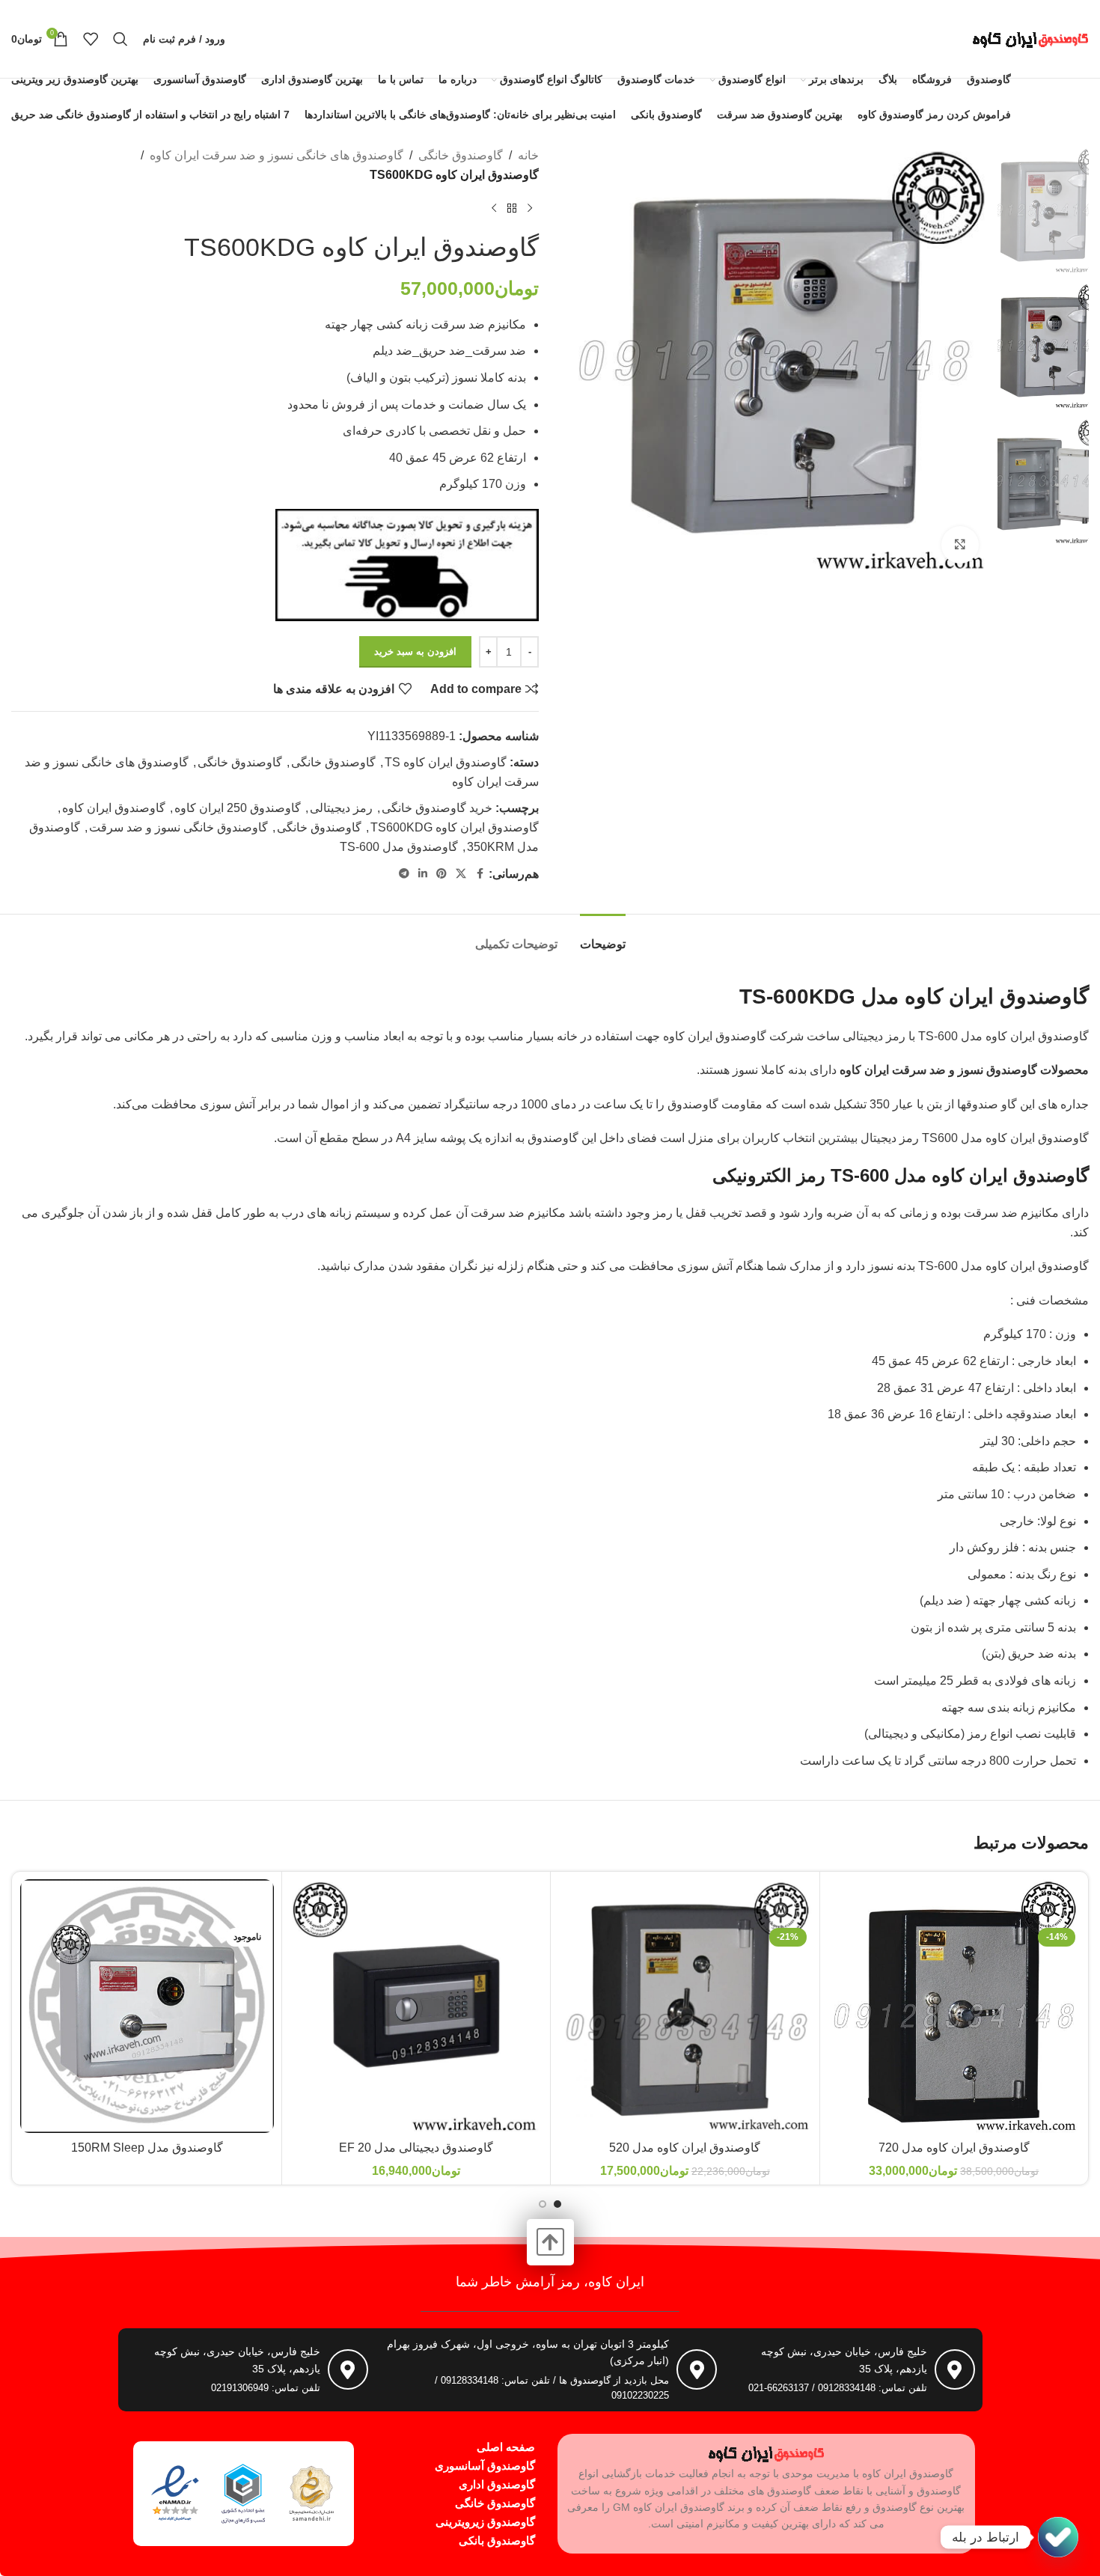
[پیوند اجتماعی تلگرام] (404, 874)
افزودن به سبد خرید (415, 651)
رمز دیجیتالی (341, 808)
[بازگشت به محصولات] (512, 208)
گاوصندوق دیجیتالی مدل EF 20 (416, 2148)
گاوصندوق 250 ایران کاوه (238, 808)
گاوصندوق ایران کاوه (114, 808)
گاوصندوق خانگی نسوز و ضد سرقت (178, 827)
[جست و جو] (120, 39)
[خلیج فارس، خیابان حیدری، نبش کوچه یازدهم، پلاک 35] (955, 2369)
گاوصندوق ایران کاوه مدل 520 (685, 2148)
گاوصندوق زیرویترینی (485, 2522)
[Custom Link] (1058, 2537)
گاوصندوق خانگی (461, 155)
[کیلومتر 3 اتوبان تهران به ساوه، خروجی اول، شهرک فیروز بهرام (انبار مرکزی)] (697, 2369)
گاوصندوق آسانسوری (485, 2466)
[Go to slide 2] (543, 2204)
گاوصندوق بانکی (497, 2540)
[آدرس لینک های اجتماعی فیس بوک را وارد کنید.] (480, 874)
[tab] (603, 937)
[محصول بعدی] (494, 208)
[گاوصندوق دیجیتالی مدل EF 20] (416, 2006)
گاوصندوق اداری (497, 2484)
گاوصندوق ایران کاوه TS (446, 762)
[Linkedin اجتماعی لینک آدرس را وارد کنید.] (423, 874)
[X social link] (461, 874)
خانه (528, 155)
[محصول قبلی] (530, 208)
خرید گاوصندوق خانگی (437, 808)
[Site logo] (1030, 38)
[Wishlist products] (91, 39)
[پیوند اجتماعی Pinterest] (441, 874)
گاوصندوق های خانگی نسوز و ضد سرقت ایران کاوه (276, 155)
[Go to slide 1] (557, 2204)
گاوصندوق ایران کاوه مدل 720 (954, 2148)
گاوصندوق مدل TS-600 (399, 847)
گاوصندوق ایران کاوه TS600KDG (455, 827)
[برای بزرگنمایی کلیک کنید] (960, 545)
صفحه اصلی (506, 2447)
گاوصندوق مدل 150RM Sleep (147, 2148)
